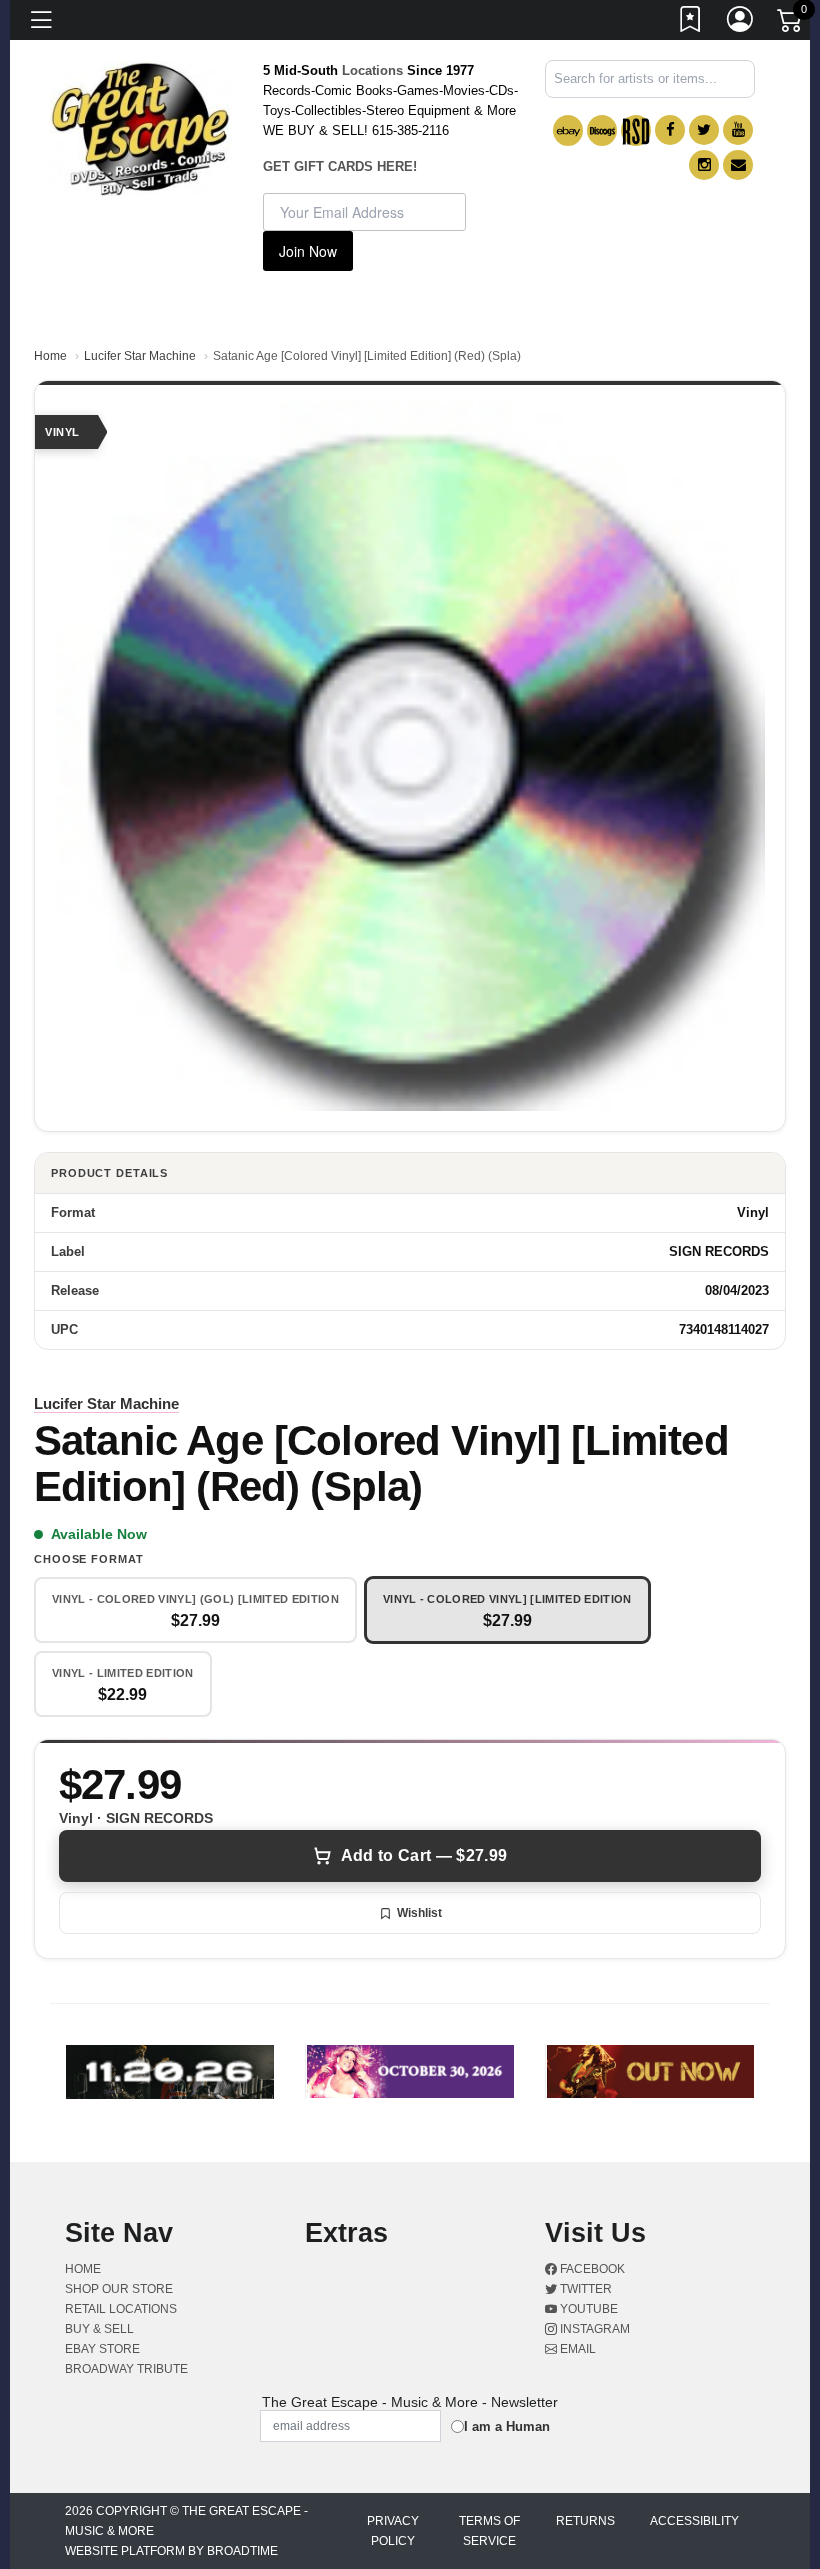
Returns (585, 2521)
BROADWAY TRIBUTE (126, 2369)
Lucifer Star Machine (140, 356)
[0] (791, 24)
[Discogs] (602, 130)
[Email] (738, 165)
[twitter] (704, 130)
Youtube (587, 2309)
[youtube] (738, 130)
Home (50, 356)
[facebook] (670, 130)
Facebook (591, 2269)
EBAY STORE (102, 2349)
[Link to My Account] (741, 23)
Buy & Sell (99, 2329)
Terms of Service (489, 2531)
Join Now (308, 251)
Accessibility (694, 2521)
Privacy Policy (393, 2531)
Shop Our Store (119, 2289)
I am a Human (507, 2426)
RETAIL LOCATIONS (121, 2309)
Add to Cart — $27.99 (424, 1855)
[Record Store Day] (636, 130)
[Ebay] (568, 130)
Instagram (593, 2329)
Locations (372, 70)
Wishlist (419, 1913)
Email (576, 2349)
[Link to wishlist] (691, 23)
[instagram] (704, 165)
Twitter (584, 2289)
